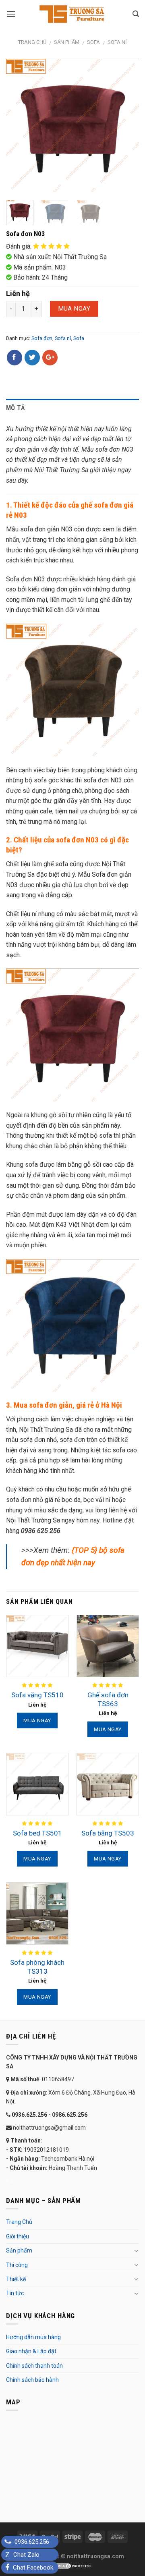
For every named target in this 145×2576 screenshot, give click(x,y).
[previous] (19, 125)
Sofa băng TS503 (108, 1833)
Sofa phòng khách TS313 (37, 1967)
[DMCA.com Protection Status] (72, 2566)
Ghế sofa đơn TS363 (108, 1699)
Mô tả (16, 408)
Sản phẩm (67, 42)
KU (9, 2181)
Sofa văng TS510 (37, 1695)
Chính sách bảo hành (32, 2380)
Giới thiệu (18, 2236)
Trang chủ (32, 42)
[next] (126, 125)
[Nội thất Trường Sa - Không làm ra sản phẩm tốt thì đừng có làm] (72, 14)
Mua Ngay (74, 309)
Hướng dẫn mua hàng (33, 2337)
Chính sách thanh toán (34, 2366)
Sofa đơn (42, 338)
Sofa (93, 42)
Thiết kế (16, 2279)
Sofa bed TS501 (37, 1833)
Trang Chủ (19, 2222)
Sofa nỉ (117, 42)
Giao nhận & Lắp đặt (31, 2351)
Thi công (17, 2265)
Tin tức (15, 2293)
